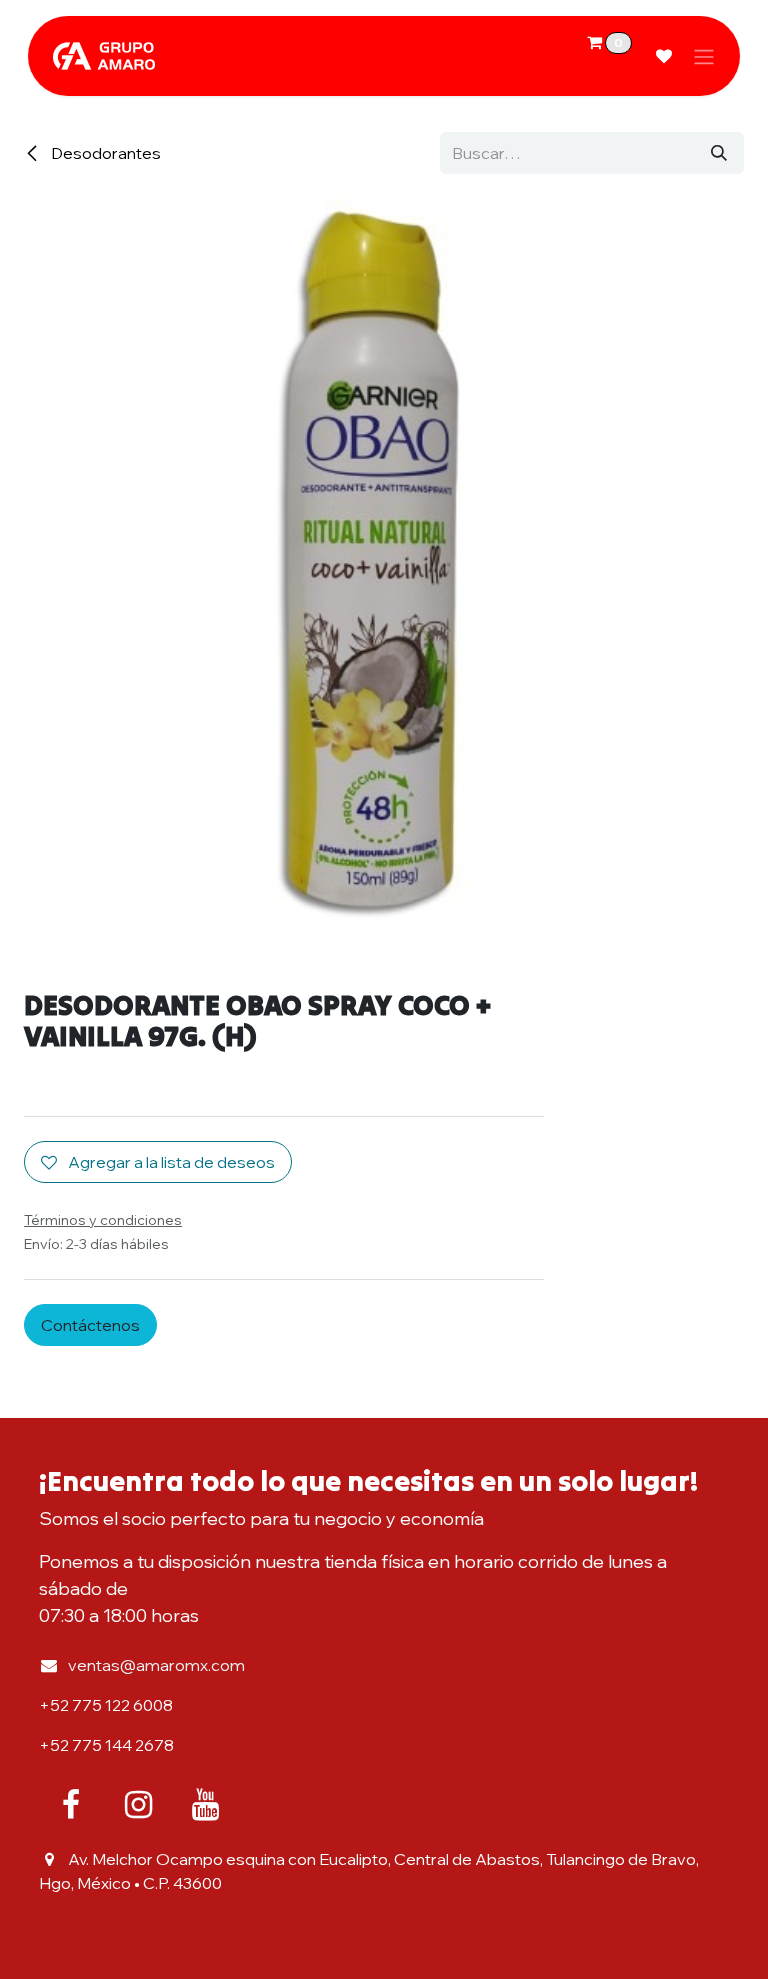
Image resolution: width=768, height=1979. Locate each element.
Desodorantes (104, 153)
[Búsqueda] (719, 153)
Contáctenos (90, 1325)
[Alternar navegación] (704, 56)
